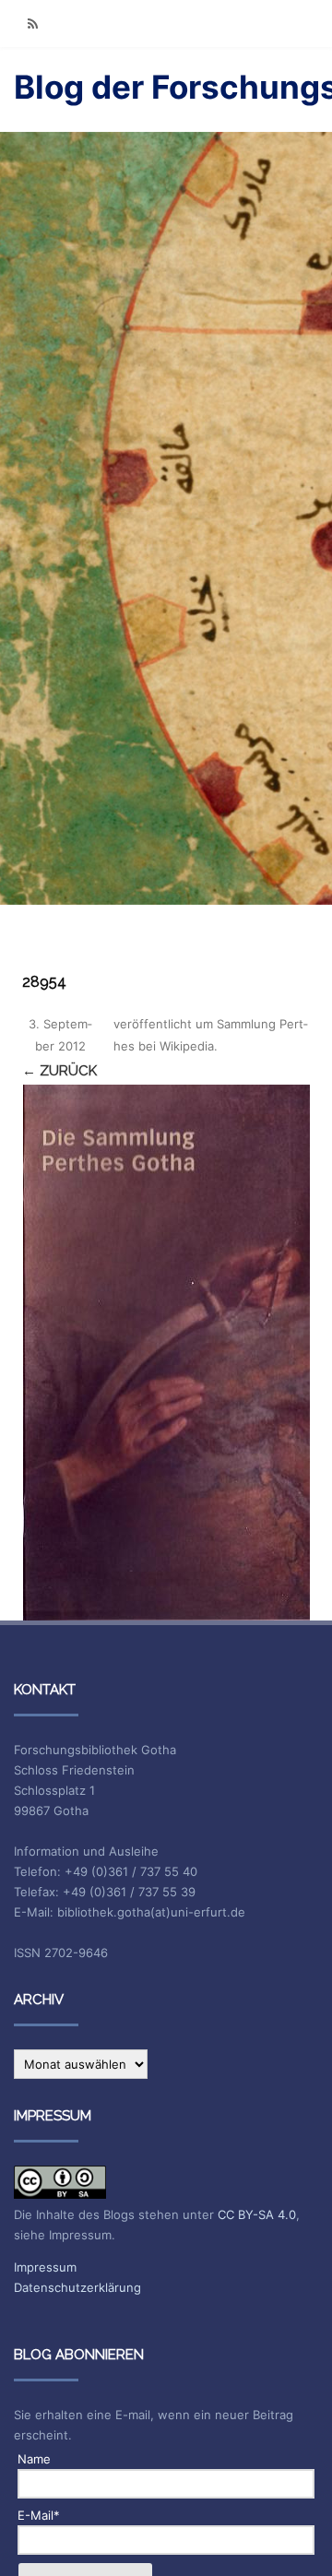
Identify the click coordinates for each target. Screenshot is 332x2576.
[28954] (166, 1353)
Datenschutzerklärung (77, 2287)
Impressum (45, 2267)
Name (34, 2459)
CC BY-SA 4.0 (257, 2214)
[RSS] (32, 24)
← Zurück (59, 1071)
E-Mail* (39, 2515)
